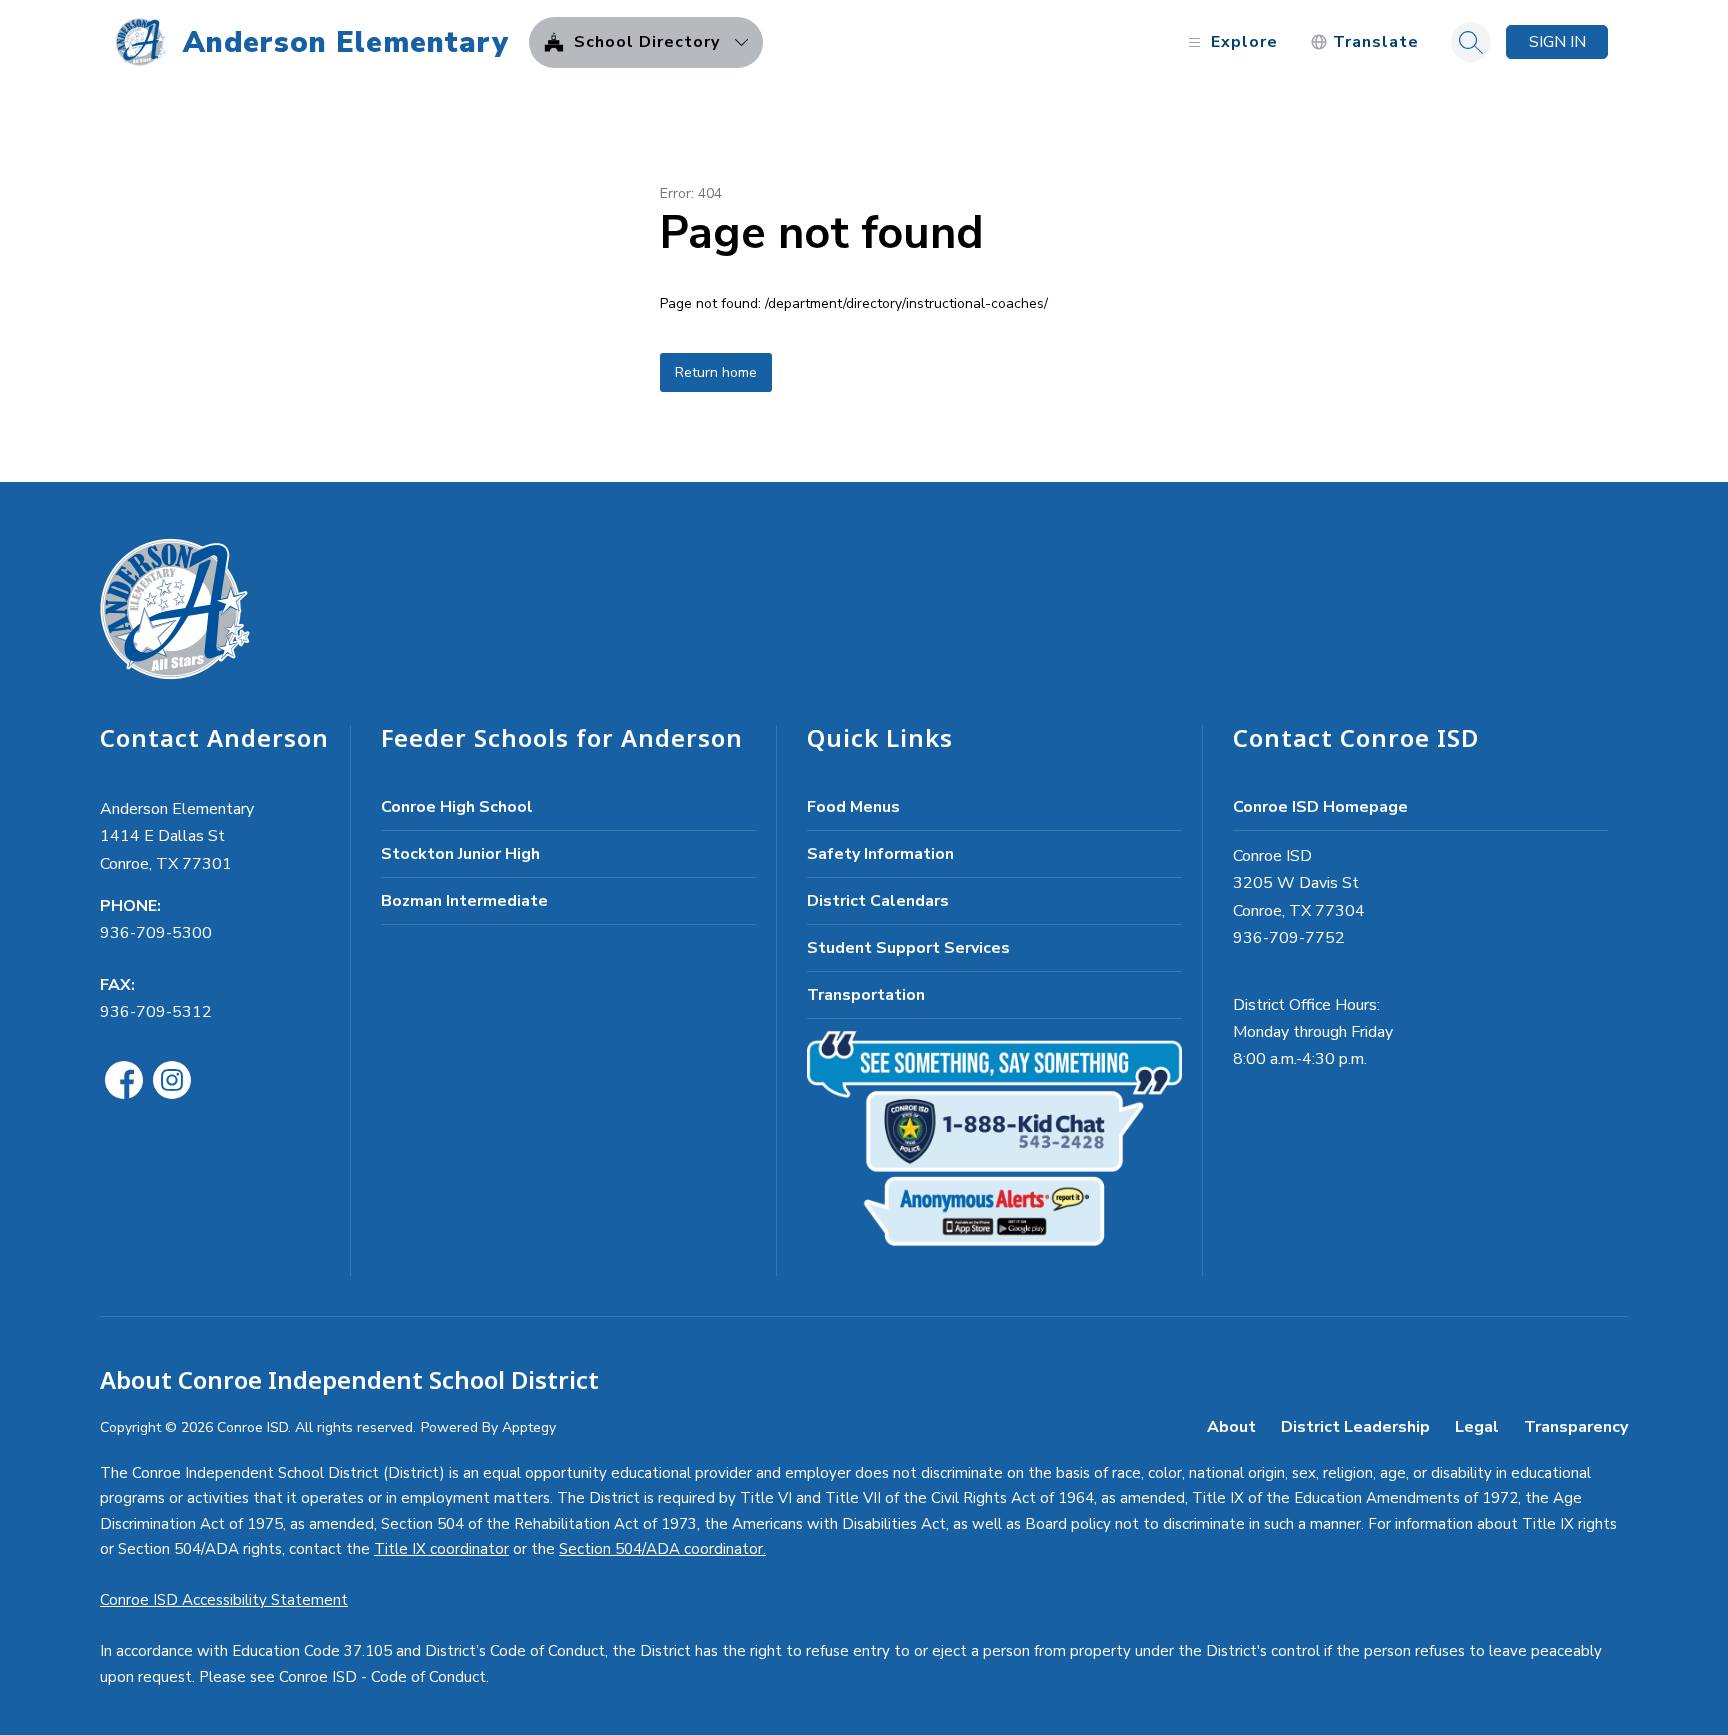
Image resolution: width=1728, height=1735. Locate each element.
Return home (716, 372)
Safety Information (880, 854)
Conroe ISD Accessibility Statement (224, 1600)
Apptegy (529, 1427)
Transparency (1576, 1427)
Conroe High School (457, 807)
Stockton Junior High (460, 854)
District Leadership (1355, 1427)
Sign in (1557, 42)
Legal (1477, 1427)
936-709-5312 (156, 1012)
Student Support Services (908, 948)
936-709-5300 (156, 933)
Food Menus (853, 807)
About (1231, 1427)
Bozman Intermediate (464, 901)
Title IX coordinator (441, 1549)
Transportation (866, 995)
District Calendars (878, 901)
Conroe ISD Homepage (1320, 807)
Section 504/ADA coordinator (661, 1549)
